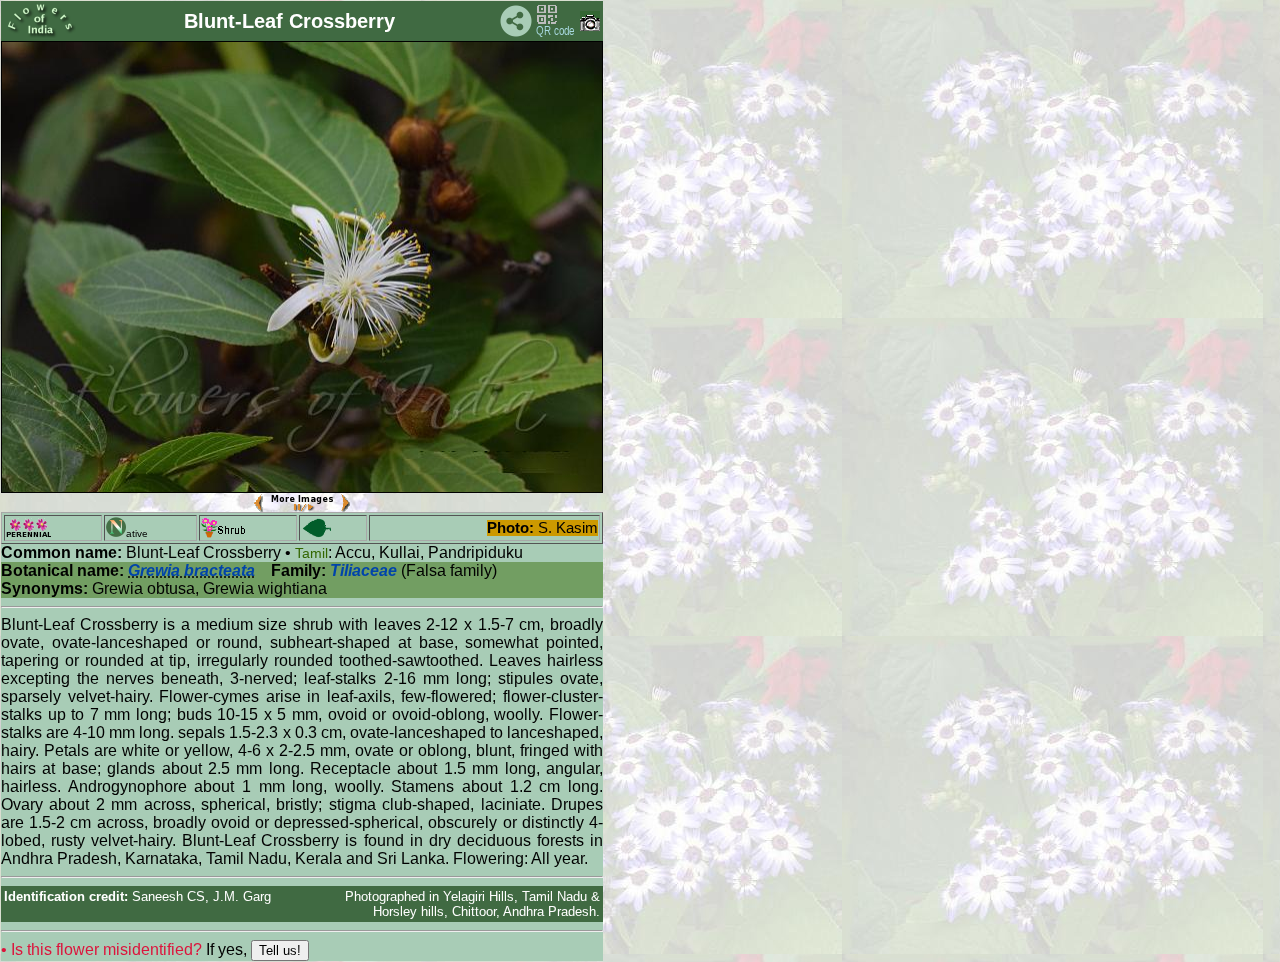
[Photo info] (590, 26)
